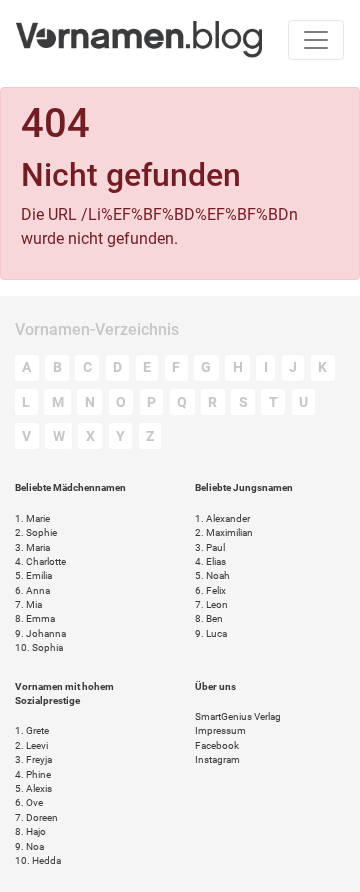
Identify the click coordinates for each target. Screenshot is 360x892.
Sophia (39, 647)
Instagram (217, 759)
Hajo (30, 831)
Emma (35, 618)
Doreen (36, 817)
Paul (210, 547)
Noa (29, 846)
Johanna (40, 633)
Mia (28, 604)
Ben (209, 618)
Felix (210, 590)
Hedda (38, 860)
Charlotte (40, 561)
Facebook (217, 745)
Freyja (33, 759)
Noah (212, 575)
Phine (33, 774)
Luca (211, 633)
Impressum (220, 730)
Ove (29, 802)
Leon (211, 604)
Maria (32, 547)
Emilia (33, 575)
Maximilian (224, 532)
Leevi (31, 745)
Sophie (36, 532)
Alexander (222, 518)
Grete (32, 730)
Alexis (33, 788)
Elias (210, 561)
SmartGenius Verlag (238, 716)
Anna (32, 590)
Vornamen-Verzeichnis (97, 329)
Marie (32, 518)
